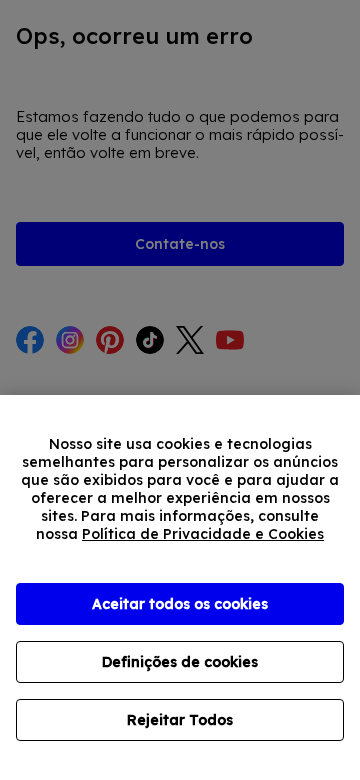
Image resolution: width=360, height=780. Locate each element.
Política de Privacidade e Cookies (203, 534)
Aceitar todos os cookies (180, 604)
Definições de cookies (180, 662)
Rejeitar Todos (180, 720)
